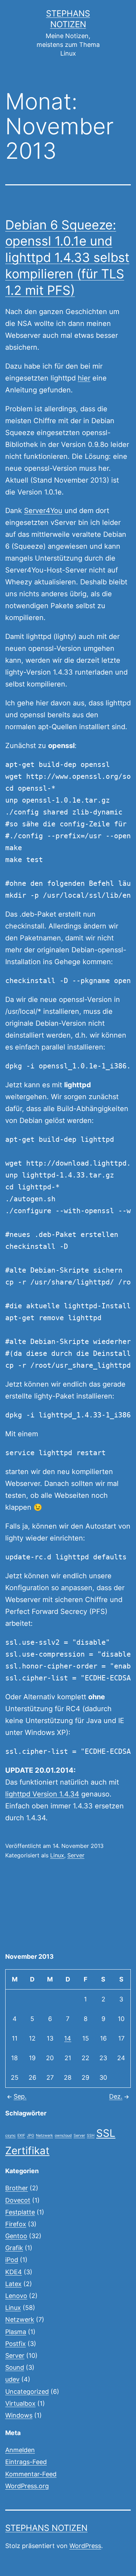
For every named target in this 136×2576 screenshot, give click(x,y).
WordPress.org (27, 2486)
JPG (31, 2136)
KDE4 (14, 2272)
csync (10, 2136)
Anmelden (20, 2450)
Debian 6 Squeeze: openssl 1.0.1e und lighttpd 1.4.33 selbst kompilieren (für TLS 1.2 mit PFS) (67, 258)
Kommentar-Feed (31, 2474)
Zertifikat (27, 2151)
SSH (91, 2136)
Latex (13, 2284)
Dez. (116, 2096)
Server (76, 1855)
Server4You (43, 511)
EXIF (21, 2136)
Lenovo (16, 2296)
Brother (17, 2188)
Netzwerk (44, 2136)
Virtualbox (20, 2403)
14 (68, 2038)
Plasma (16, 2332)
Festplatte (20, 2212)
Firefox (16, 2224)
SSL (106, 2133)
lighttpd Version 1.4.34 (42, 1794)
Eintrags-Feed (26, 2462)
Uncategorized (27, 2392)
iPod (12, 2260)
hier (84, 378)
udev (12, 2379)
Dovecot (18, 2200)
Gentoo (16, 2236)
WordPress (85, 2546)
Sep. (20, 2096)
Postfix (16, 2344)
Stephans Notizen (46, 2528)
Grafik (14, 2248)
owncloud (63, 2136)
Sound (15, 2367)
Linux (57, 1855)
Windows (19, 2415)
